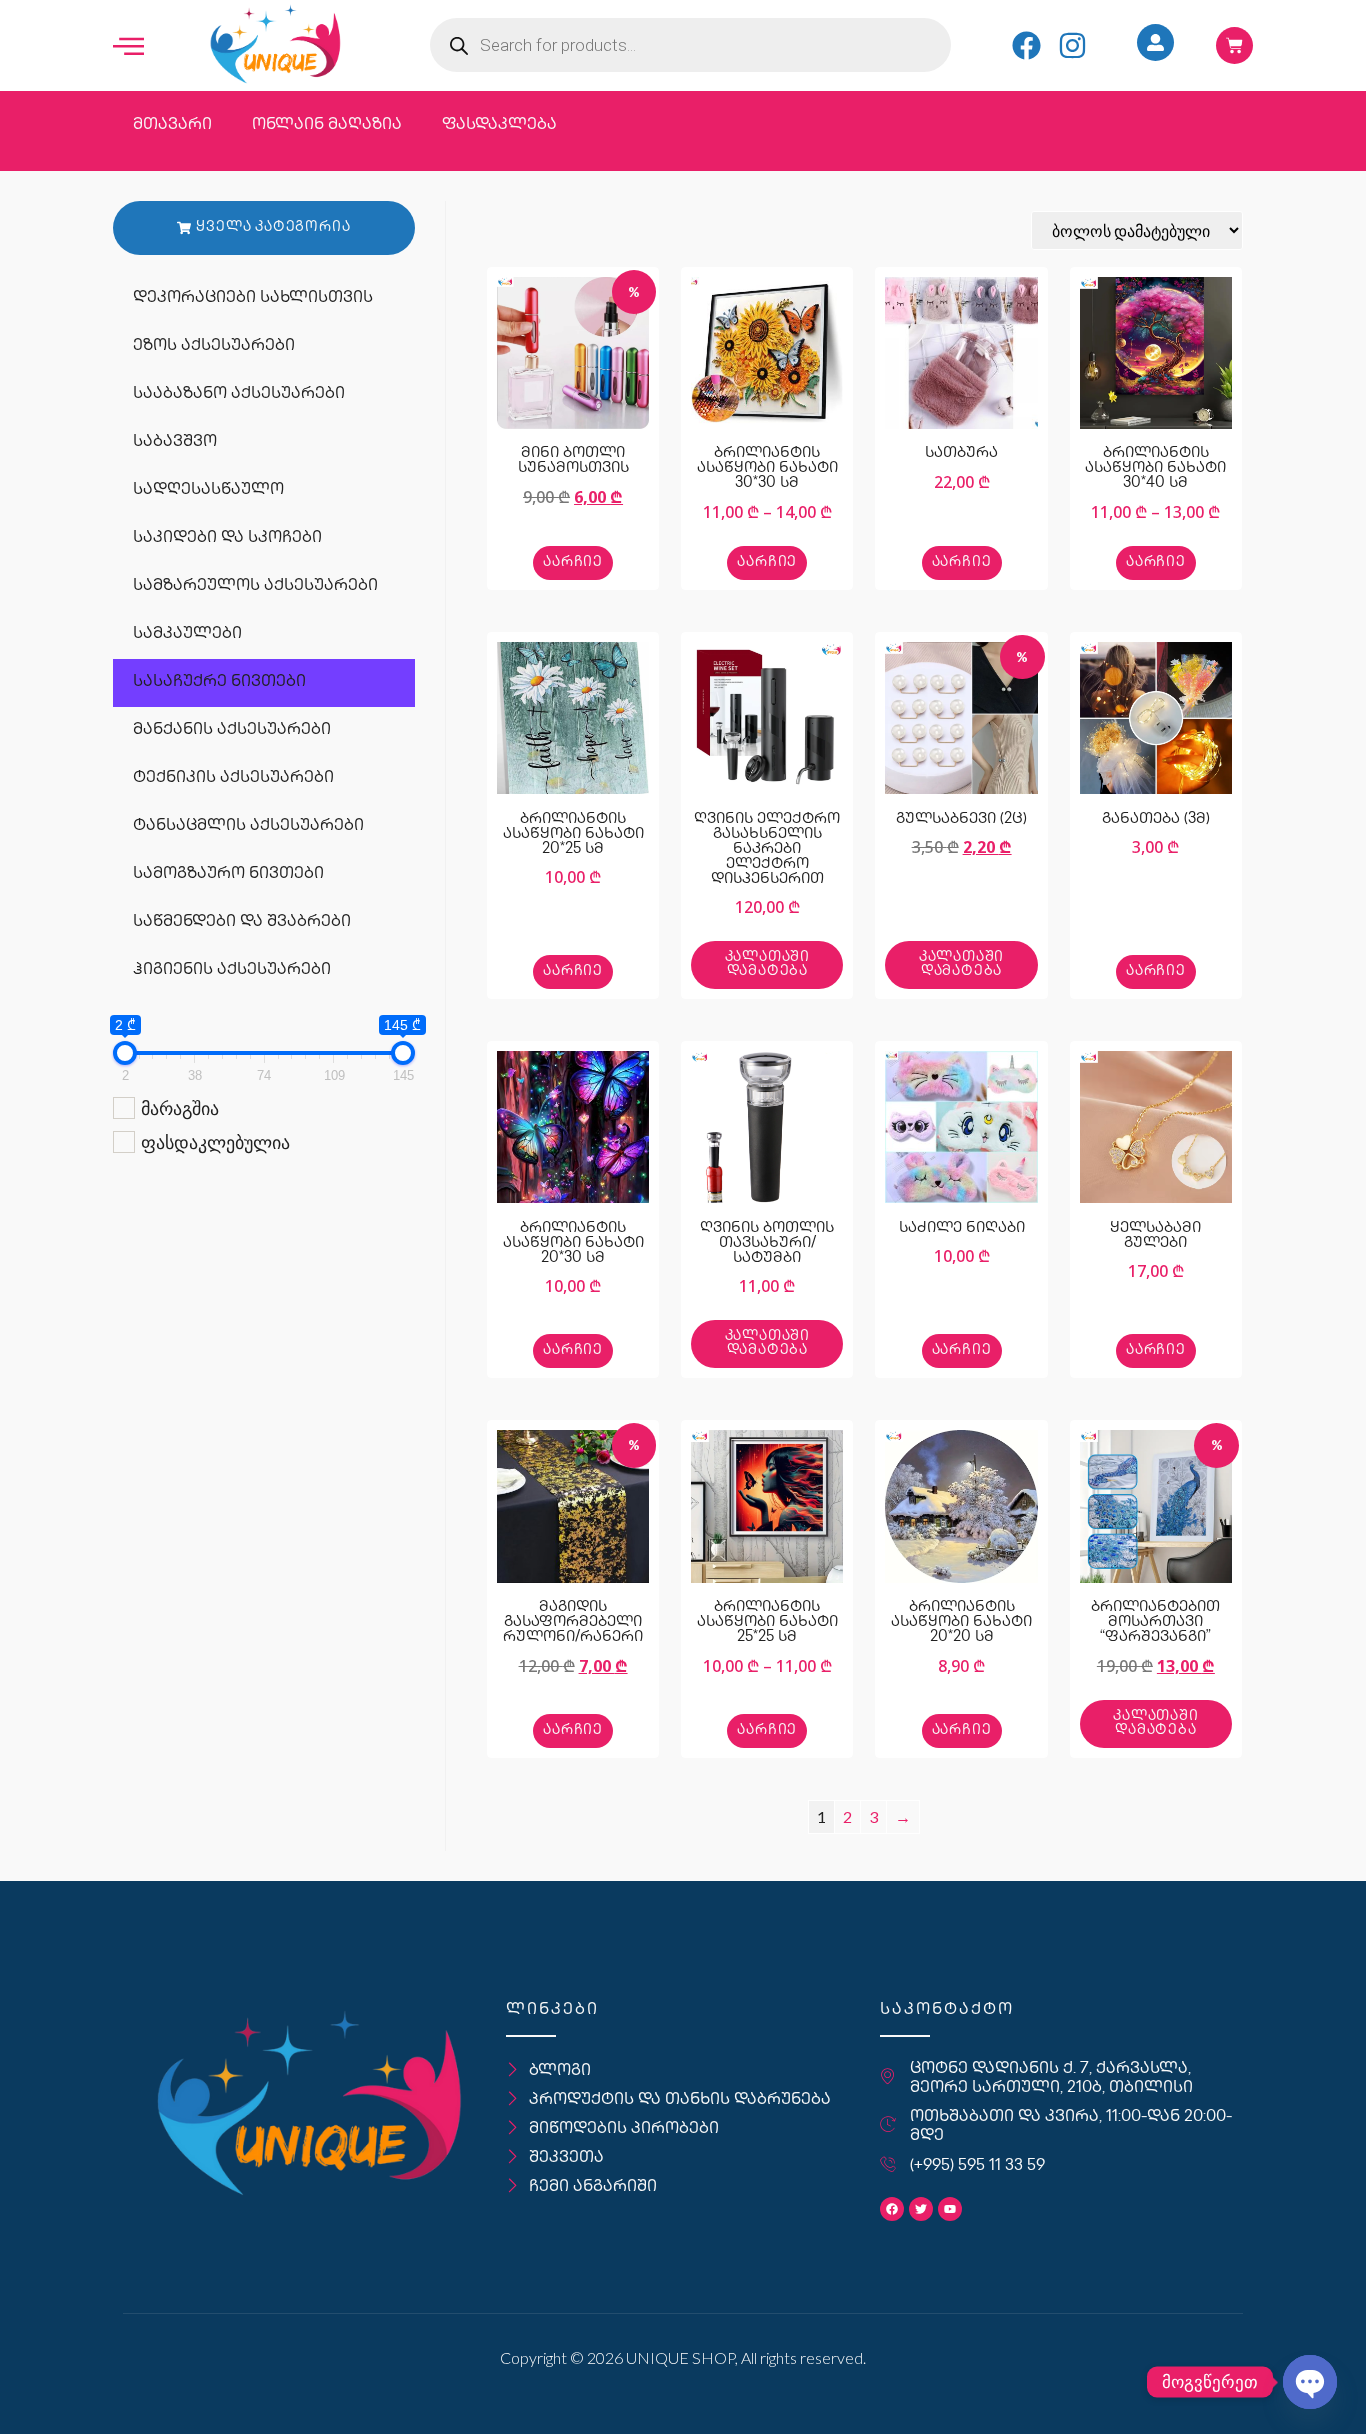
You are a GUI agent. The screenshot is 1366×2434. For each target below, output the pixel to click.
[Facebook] (1026, 45)
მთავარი (172, 125)
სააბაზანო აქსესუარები (239, 394)
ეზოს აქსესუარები (214, 346)
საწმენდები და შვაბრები (242, 922)
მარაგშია (180, 1108)
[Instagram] (1072, 45)
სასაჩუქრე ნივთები (219, 682)
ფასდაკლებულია (215, 1142)
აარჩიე (573, 562)
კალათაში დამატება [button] (767, 964)
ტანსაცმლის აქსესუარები (248, 826)
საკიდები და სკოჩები (227, 538)
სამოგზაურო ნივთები (228, 874)
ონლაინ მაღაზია (327, 125)
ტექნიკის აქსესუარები (233, 778)
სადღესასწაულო (208, 490)
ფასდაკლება (499, 125)
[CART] (1234, 45)
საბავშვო (175, 442)
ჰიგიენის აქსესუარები (232, 970)
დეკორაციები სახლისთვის (253, 298)
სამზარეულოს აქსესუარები (255, 586)
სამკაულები (187, 634)
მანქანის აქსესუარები (232, 730)
